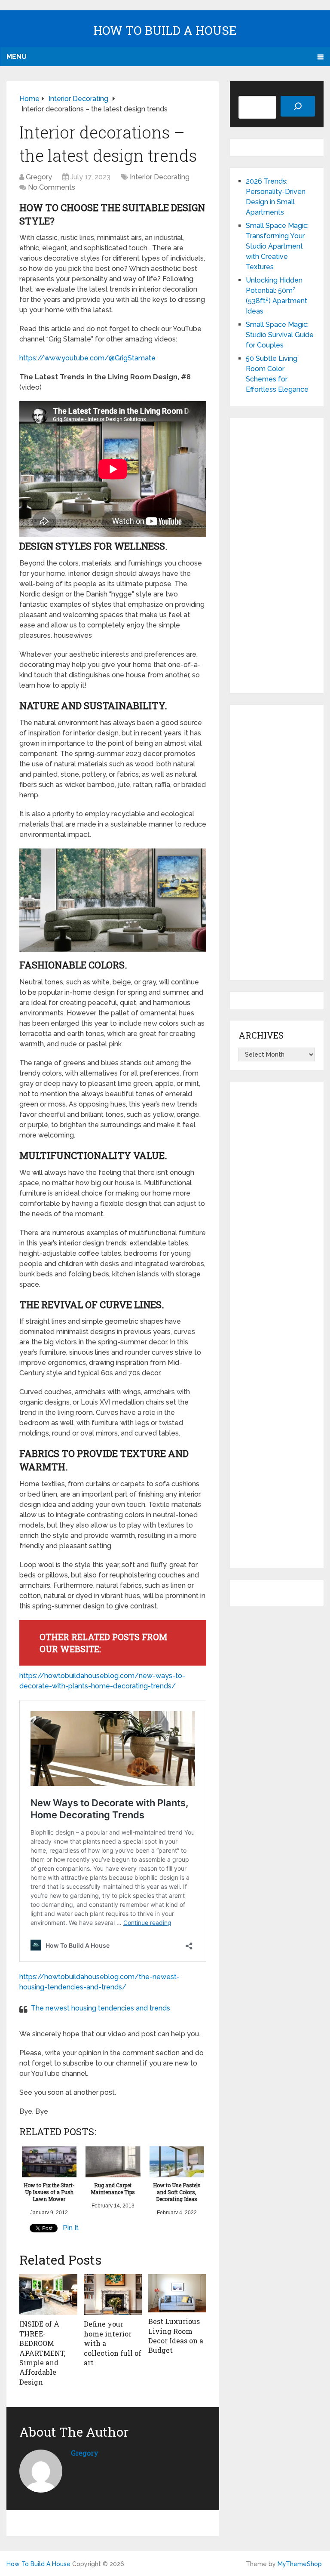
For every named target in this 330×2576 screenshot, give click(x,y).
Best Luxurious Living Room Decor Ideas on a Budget (176, 2336)
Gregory (39, 177)
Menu (17, 57)
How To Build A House (165, 30)
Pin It (71, 2228)
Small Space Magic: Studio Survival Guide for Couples (280, 335)
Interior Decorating (160, 177)
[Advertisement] (277, 556)
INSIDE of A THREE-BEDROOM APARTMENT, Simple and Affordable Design (42, 2353)
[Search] (298, 106)
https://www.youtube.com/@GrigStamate (87, 358)
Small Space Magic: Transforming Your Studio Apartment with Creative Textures (277, 246)
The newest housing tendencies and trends (101, 2008)
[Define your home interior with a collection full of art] (113, 2295)
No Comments (52, 187)
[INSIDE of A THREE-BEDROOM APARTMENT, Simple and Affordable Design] (48, 2295)
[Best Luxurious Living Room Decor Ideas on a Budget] (177, 2293)
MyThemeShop (300, 2564)
